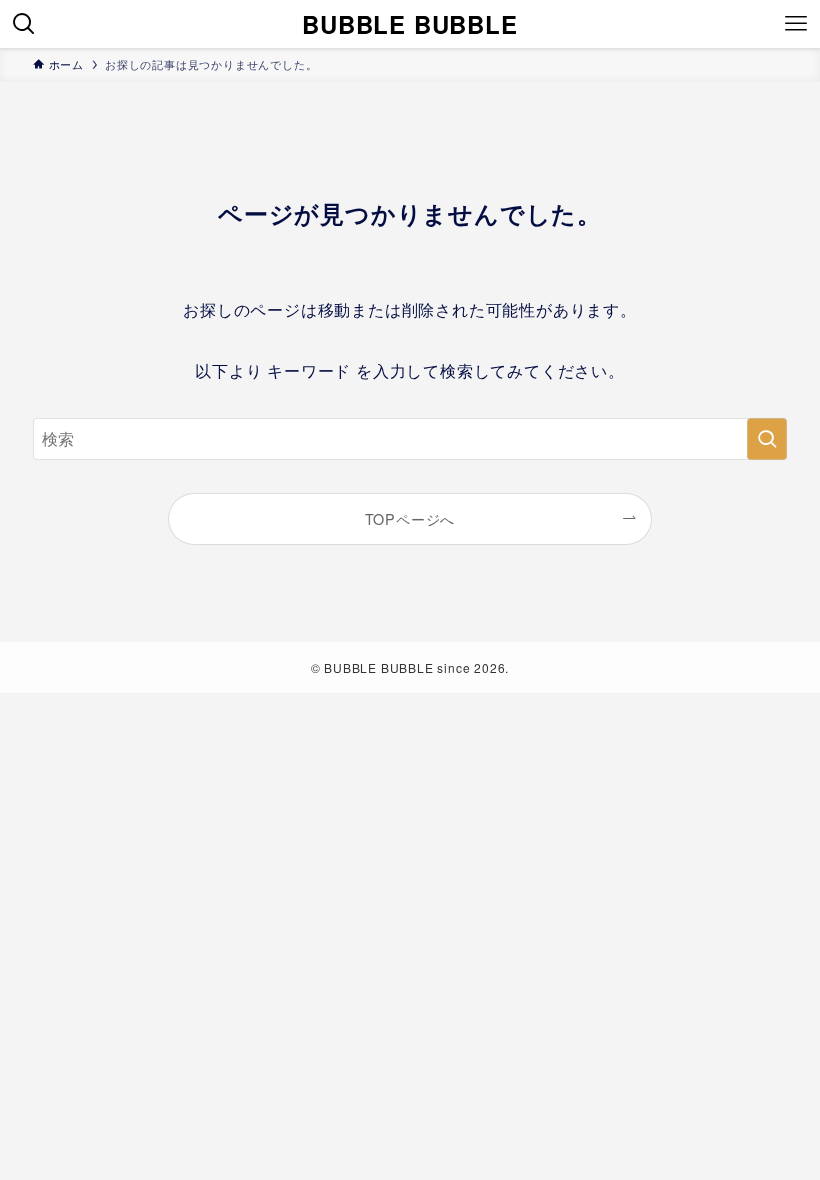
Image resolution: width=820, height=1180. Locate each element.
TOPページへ (410, 518)
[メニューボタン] (796, 24)
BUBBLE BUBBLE (409, 24)
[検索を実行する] (767, 439)
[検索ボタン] (24, 24)
